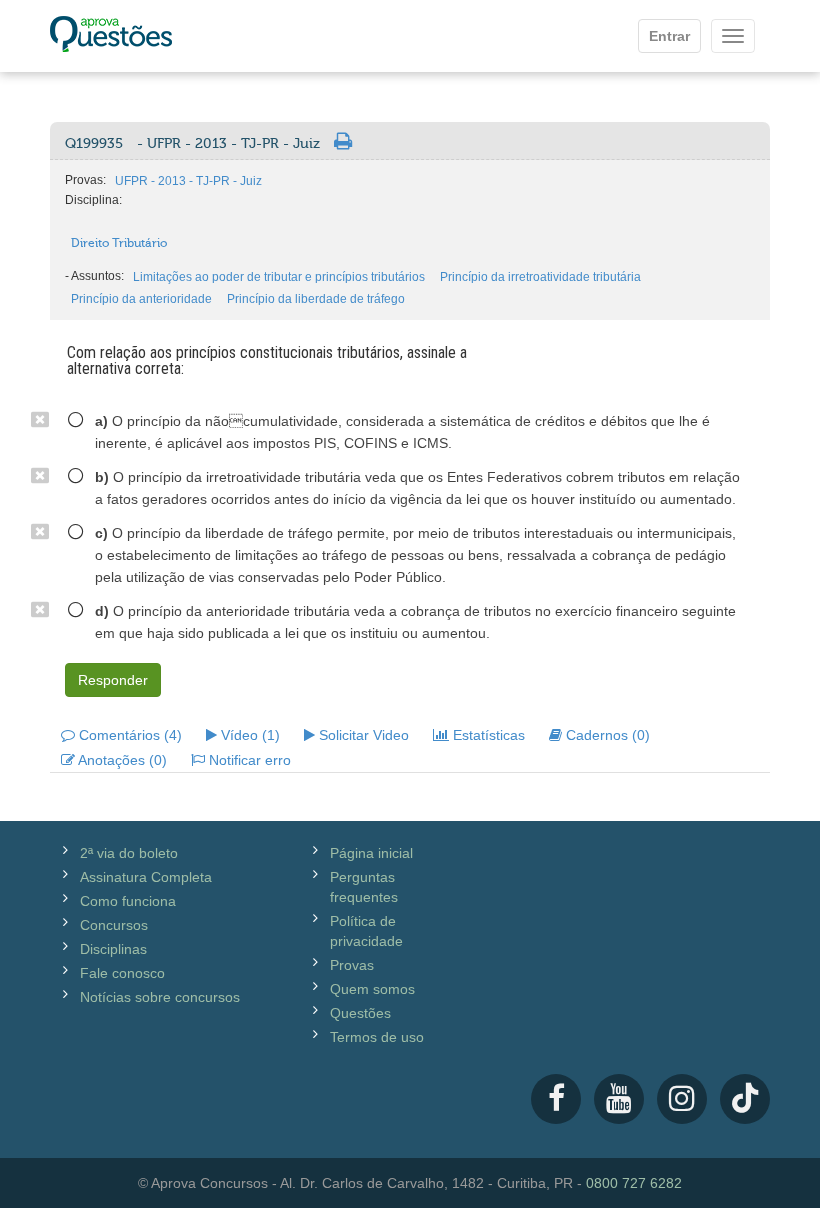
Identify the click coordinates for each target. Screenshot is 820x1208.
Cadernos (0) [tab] (606, 735)
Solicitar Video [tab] (362, 735)
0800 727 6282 (634, 1183)
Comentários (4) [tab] (128, 735)
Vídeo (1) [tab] (248, 735)
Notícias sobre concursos (160, 997)
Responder (113, 680)
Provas (352, 965)
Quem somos (372, 989)
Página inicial (371, 853)
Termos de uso (377, 1037)
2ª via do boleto (129, 853)
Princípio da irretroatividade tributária (540, 277)
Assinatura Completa (146, 877)
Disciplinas (113, 949)
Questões (360, 1013)
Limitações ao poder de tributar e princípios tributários (279, 277)
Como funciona (128, 901)
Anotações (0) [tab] (121, 760)
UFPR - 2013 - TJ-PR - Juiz (188, 181)
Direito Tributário (119, 243)
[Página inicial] (111, 36)
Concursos (114, 925)
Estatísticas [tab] (487, 735)
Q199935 (192, 144)
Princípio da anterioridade (141, 299)
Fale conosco (122, 973)
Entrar (669, 36)
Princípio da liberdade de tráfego (316, 299)
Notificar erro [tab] (248, 760)
